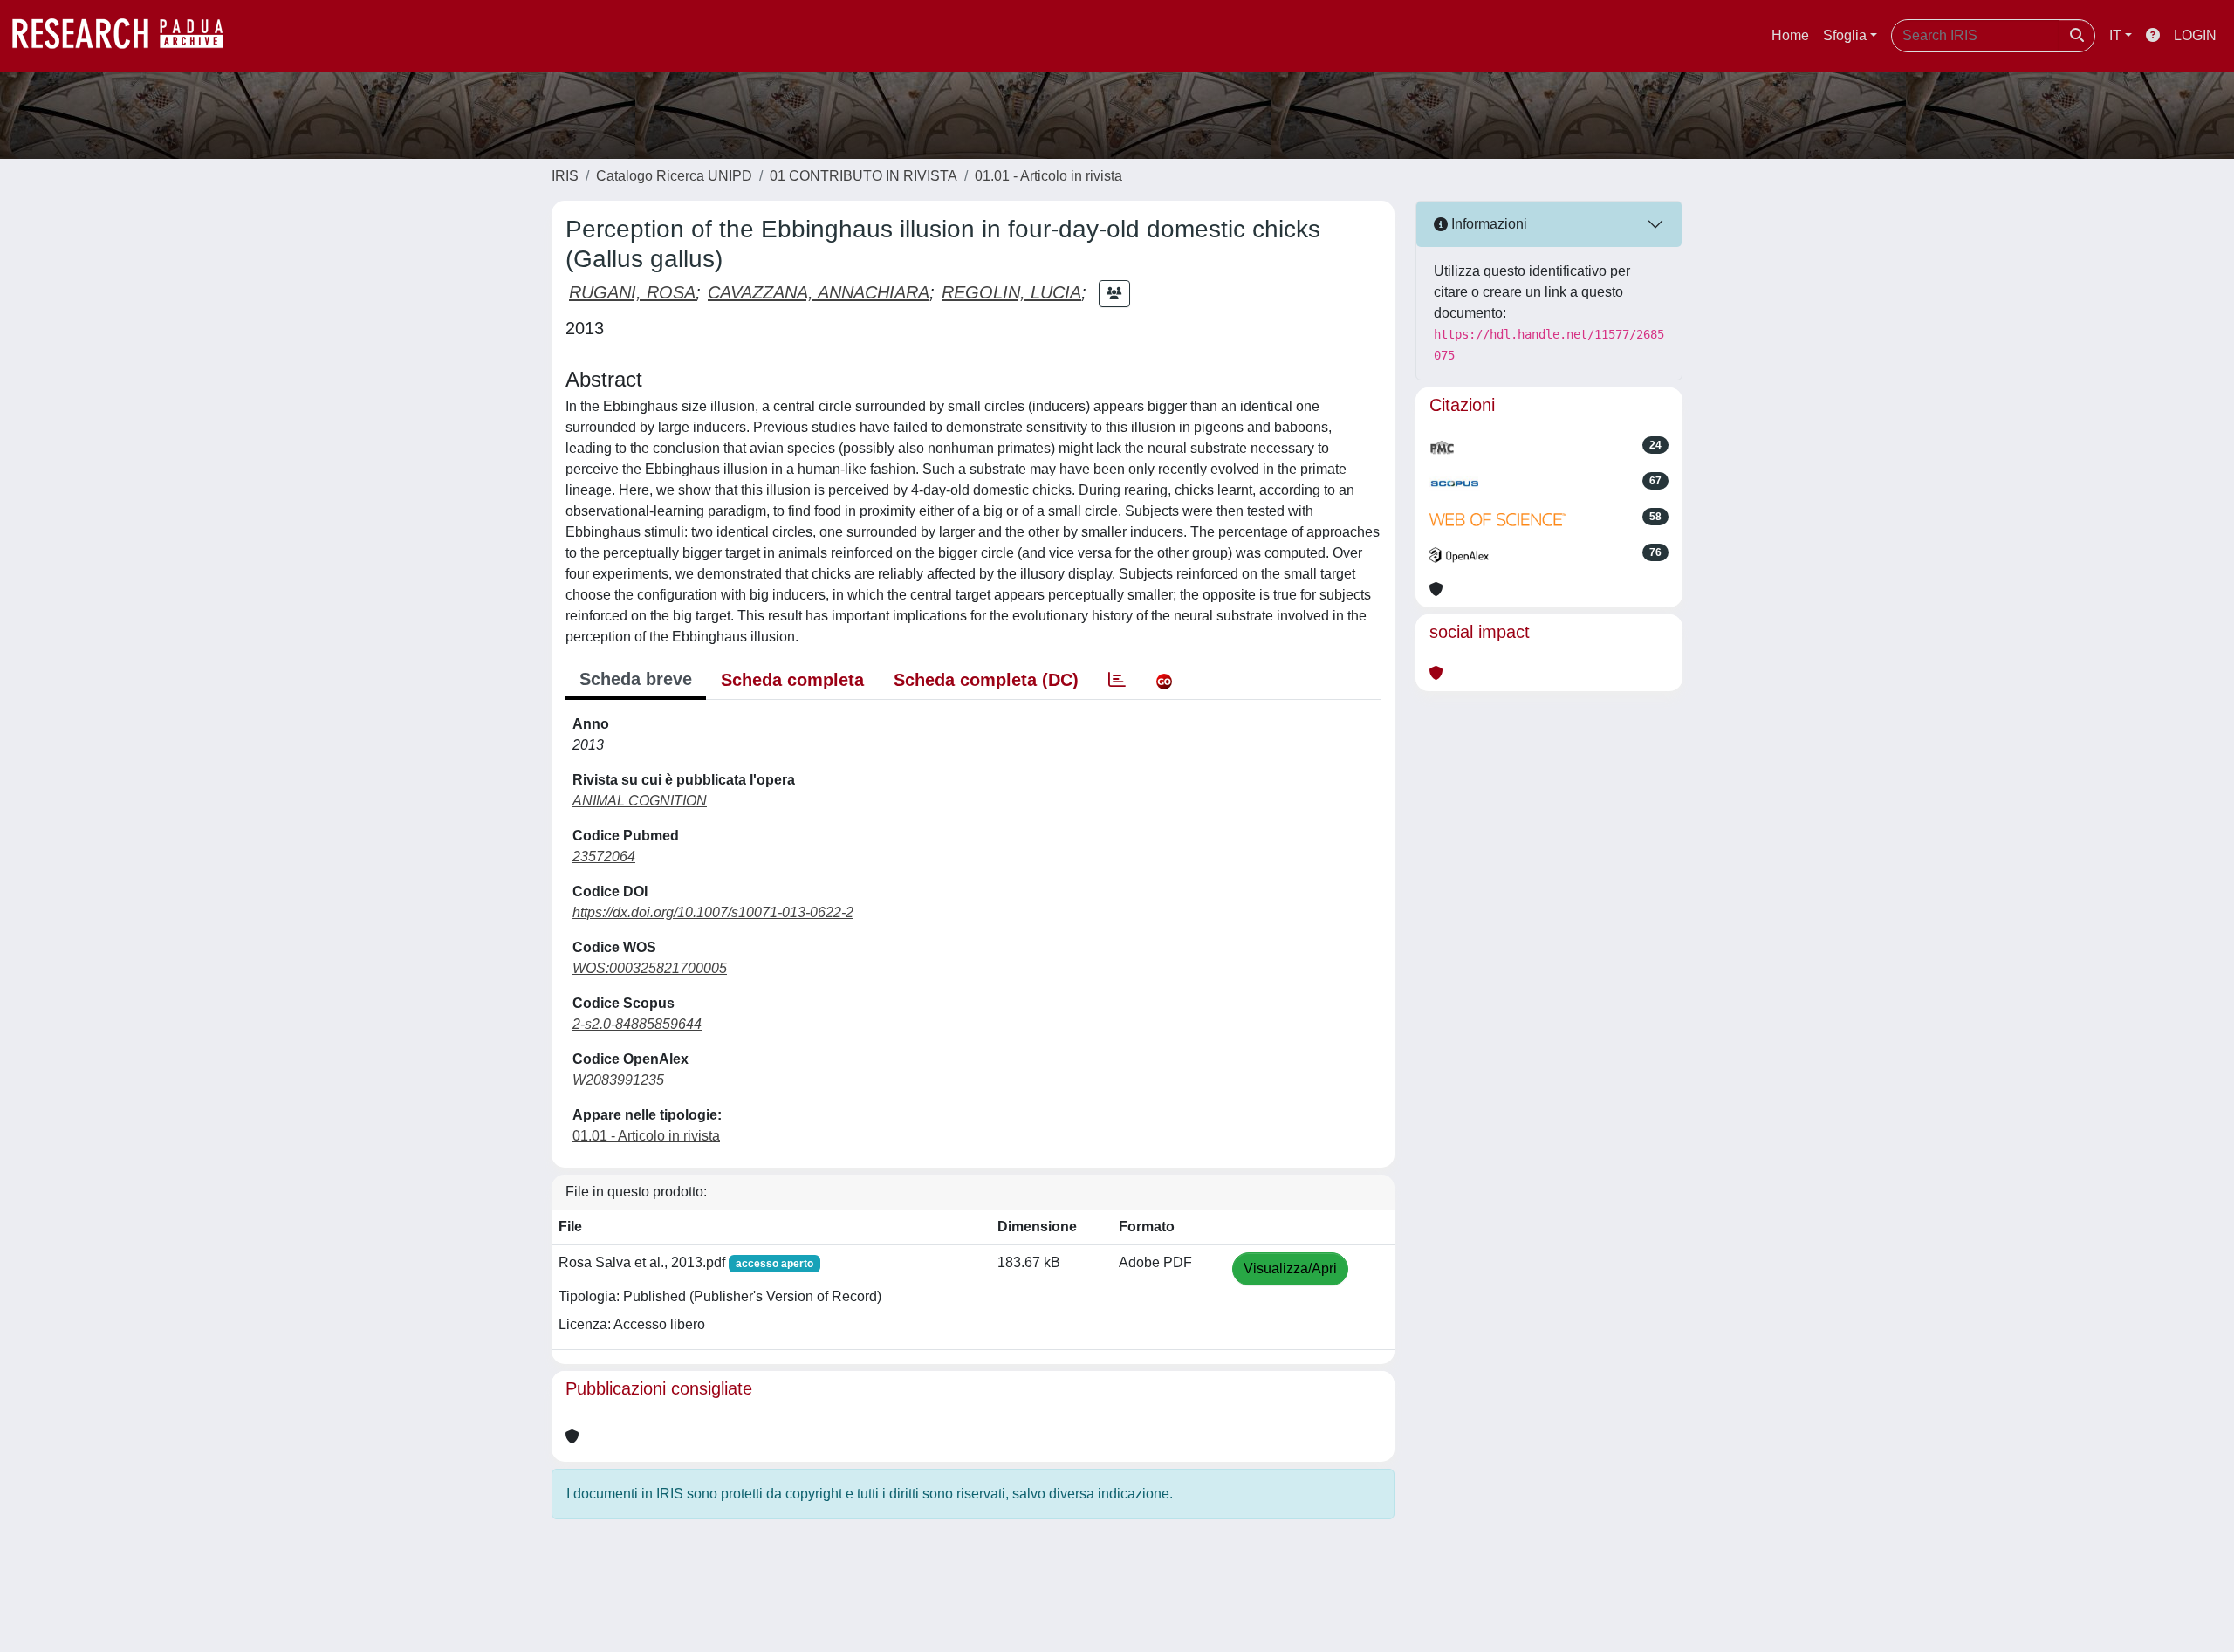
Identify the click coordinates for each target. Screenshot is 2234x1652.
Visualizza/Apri (1290, 1268)
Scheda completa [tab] (792, 680)
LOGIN (2195, 35)
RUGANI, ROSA (632, 292)
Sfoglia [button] (1845, 35)
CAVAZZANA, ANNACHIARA (819, 292)
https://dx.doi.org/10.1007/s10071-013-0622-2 (713, 912)
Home (1790, 35)
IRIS (565, 176)
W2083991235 (618, 1080)
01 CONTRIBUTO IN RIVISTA (863, 176)
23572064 (604, 857)
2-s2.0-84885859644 (637, 1024)
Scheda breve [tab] (636, 679)
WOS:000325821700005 (650, 968)
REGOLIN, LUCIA (1011, 292)
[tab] (1117, 680)
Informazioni (1487, 224)
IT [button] (2115, 35)
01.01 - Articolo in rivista (1048, 176)
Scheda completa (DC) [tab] (986, 680)
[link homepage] (127, 36)
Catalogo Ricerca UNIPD (674, 176)
